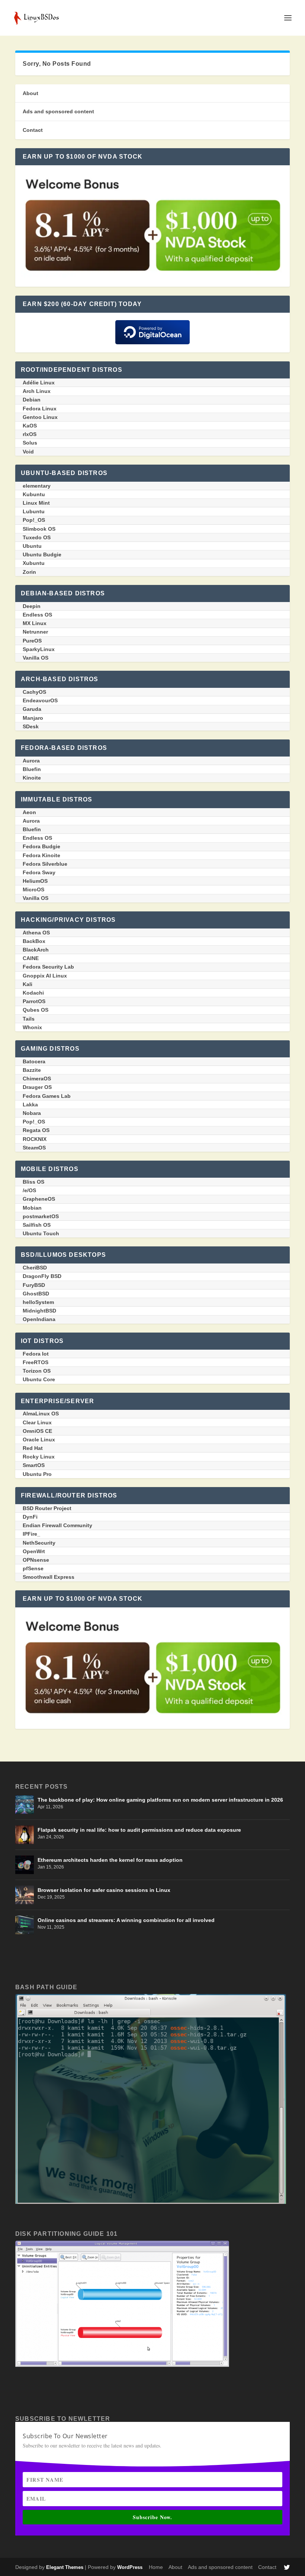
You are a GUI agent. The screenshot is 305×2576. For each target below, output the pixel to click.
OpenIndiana (39, 1319)
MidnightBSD (39, 1311)
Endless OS (37, 615)
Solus (30, 443)
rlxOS (30, 434)
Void (28, 452)
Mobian (32, 1208)
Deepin (32, 606)
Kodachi (33, 993)
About (30, 93)
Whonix (32, 1027)
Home (156, 2567)
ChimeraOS (37, 1079)
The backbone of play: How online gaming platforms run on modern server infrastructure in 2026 (160, 1800)
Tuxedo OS (37, 537)
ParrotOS (34, 1001)
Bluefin (32, 769)
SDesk (31, 726)
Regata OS (36, 1130)
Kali (28, 984)
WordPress (130, 2567)
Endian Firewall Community (57, 1525)
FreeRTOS (36, 1362)
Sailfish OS (37, 1225)
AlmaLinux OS (41, 1414)
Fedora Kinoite (41, 855)
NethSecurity (39, 1543)
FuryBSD (34, 1285)
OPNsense (36, 1560)
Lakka (30, 1105)
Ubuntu (32, 546)
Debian (32, 400)
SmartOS (34, 1465)
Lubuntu (34, 511)
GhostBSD (36, 1294)
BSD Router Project (47, 1508)
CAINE (31, 958)
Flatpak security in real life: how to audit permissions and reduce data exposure (139, 1830)
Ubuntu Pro (37, 1474)
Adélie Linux (39, 383)
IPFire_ (31, 1534)
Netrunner (35, 632)
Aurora (31, 761)
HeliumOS (35, 881)
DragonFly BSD (42, 1276)
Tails (29, 1019)
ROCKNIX (35, 1139)
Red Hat (33, 1448)
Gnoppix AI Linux (45, 976)
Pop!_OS (34, 520)
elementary (37, 486)
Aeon (29, 812)
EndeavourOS (40, 700)
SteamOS (34, 1148)
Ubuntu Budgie (42, 554)
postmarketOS (41, 1216)
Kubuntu (34, 494)
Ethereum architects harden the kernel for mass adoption (110, 1860)
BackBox (34, 941)
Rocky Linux (39, 1457)
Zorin (29, 572)
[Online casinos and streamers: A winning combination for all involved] (25, 1925)
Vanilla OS (36, 658)
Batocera (34, 1061)
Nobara (32, 1113)
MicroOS (33, 889)
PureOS (32, 641)
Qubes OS (36, 1010)
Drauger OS (37, 1087)
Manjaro (33, 718)
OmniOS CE (37, 1431)
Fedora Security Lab (48, 967)
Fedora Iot (36, 1354)
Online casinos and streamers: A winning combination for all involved (126, 1920)
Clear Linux (37, 1422)
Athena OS (36, 933)
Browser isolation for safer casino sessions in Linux (104, 1890)
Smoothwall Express (49, 1577)
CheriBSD (35, 1268)
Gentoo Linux (40, 417)
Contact (33, 130)
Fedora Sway (39, 872)
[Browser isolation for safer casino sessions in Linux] (25, 1895)
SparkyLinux (39, 649)
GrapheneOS (39, 1199)
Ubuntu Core (39, 1379)
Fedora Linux (40, 409)
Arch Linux (37, 391)
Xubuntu (34, 563)
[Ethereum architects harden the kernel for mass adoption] (25, 1865)
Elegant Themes (65, 2567)
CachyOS (34, 692)
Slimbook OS (39, 529)
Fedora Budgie (41, 846)
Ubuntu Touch (41, 1233)
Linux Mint (36, 503)
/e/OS (29, 1190)
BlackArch (36, 950)
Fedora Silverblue (45, 864)
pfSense (33, 1568)
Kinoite (32, 778)
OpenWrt (34, 1551)
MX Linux (35, 623)
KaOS (30, 426)
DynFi (30, 1517)
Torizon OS (37, 1371)
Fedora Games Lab (47, 1096)
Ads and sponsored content (58, 111)
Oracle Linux (39, 1440)
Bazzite (32, 1070)
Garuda (32, 709)
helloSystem (38, 1302)
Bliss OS (33, 1182)
